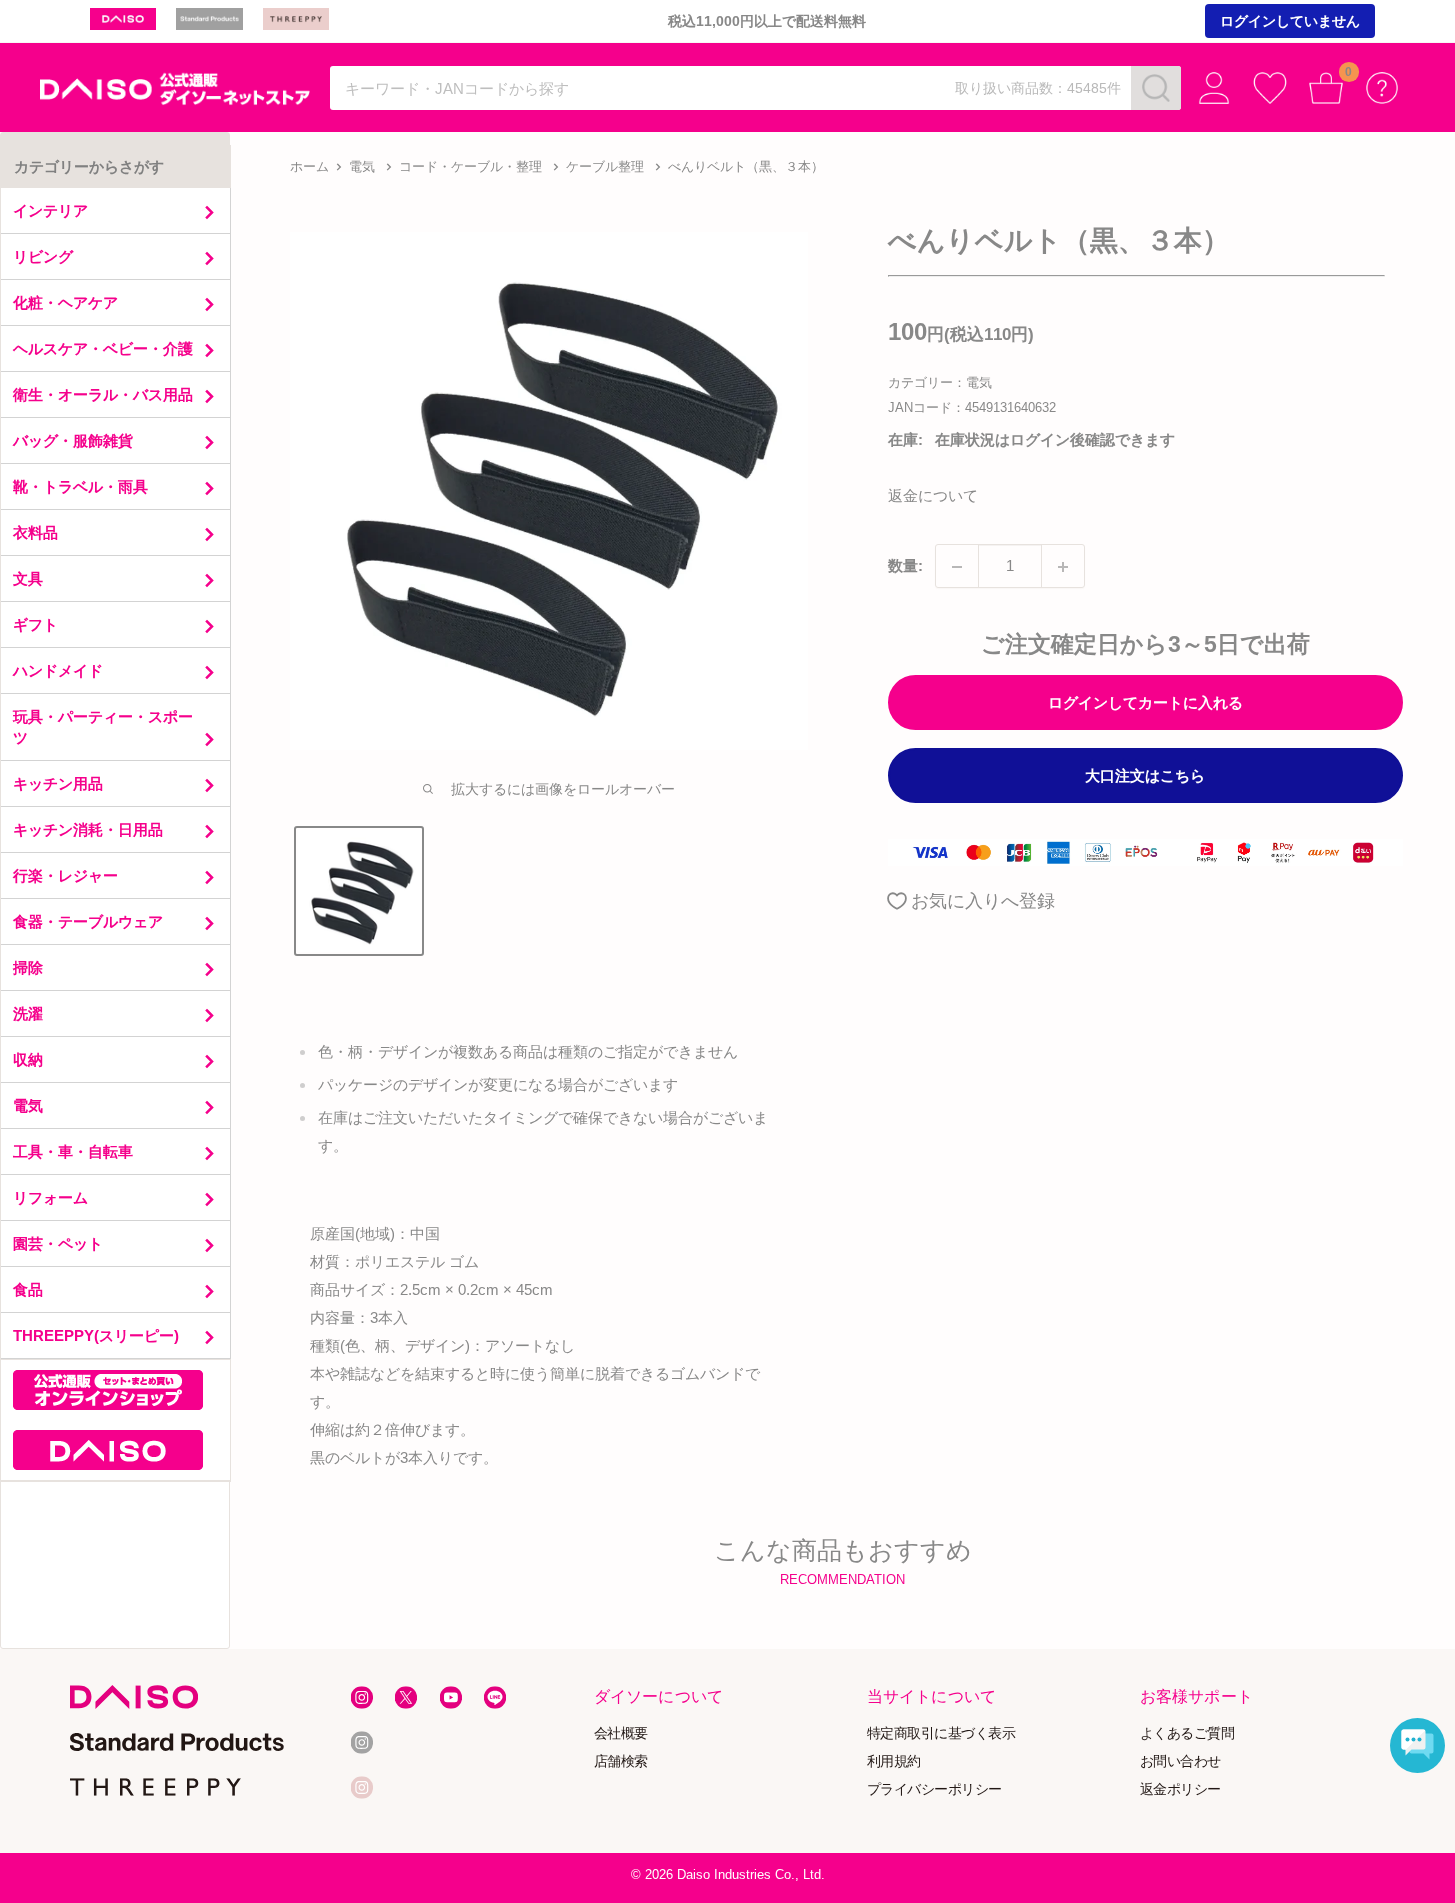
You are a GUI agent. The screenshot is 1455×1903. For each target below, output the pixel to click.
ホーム (309, 166)
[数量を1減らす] (957, 567)
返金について (933, 496)
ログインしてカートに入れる (1145, 703)
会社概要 (621, 1733)
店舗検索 (621, 1761)
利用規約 (894, 1761)
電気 (362, 166)
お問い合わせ (1180, 1761)
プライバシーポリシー (934, 1789)
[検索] (1156, 88)
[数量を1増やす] (1063, 567)
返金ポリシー (1180, 1789)
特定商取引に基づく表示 (941, 1733)
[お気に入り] (1270, 88)
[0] (1326, 88)
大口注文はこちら (1145, 776)
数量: (905, 566)
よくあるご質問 (1187, 1733)
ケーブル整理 (605, 166)
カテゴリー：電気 (940, 383)
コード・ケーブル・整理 (470, 166)
